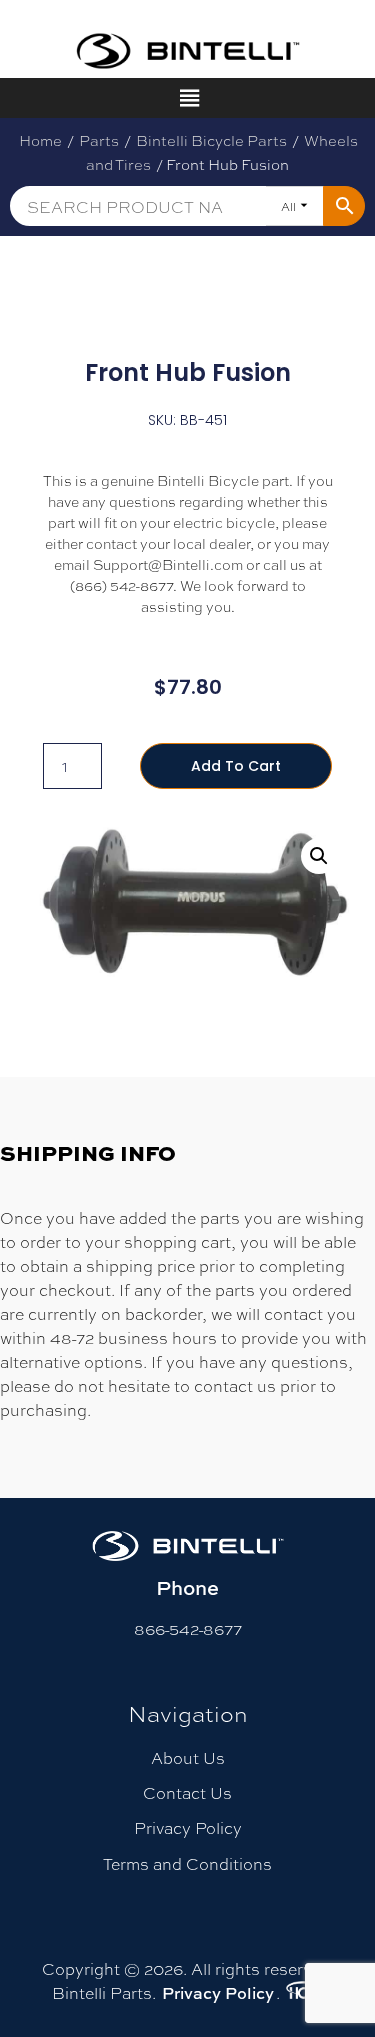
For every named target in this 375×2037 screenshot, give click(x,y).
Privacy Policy (188, 1827)
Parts (99, 140)
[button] (319, 856)
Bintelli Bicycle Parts (211, 140)
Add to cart (236, 766)
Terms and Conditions (187, 1863)
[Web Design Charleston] (303, 1993)
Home (40, 140)
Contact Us (187, 1792)
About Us (188, 1757)
